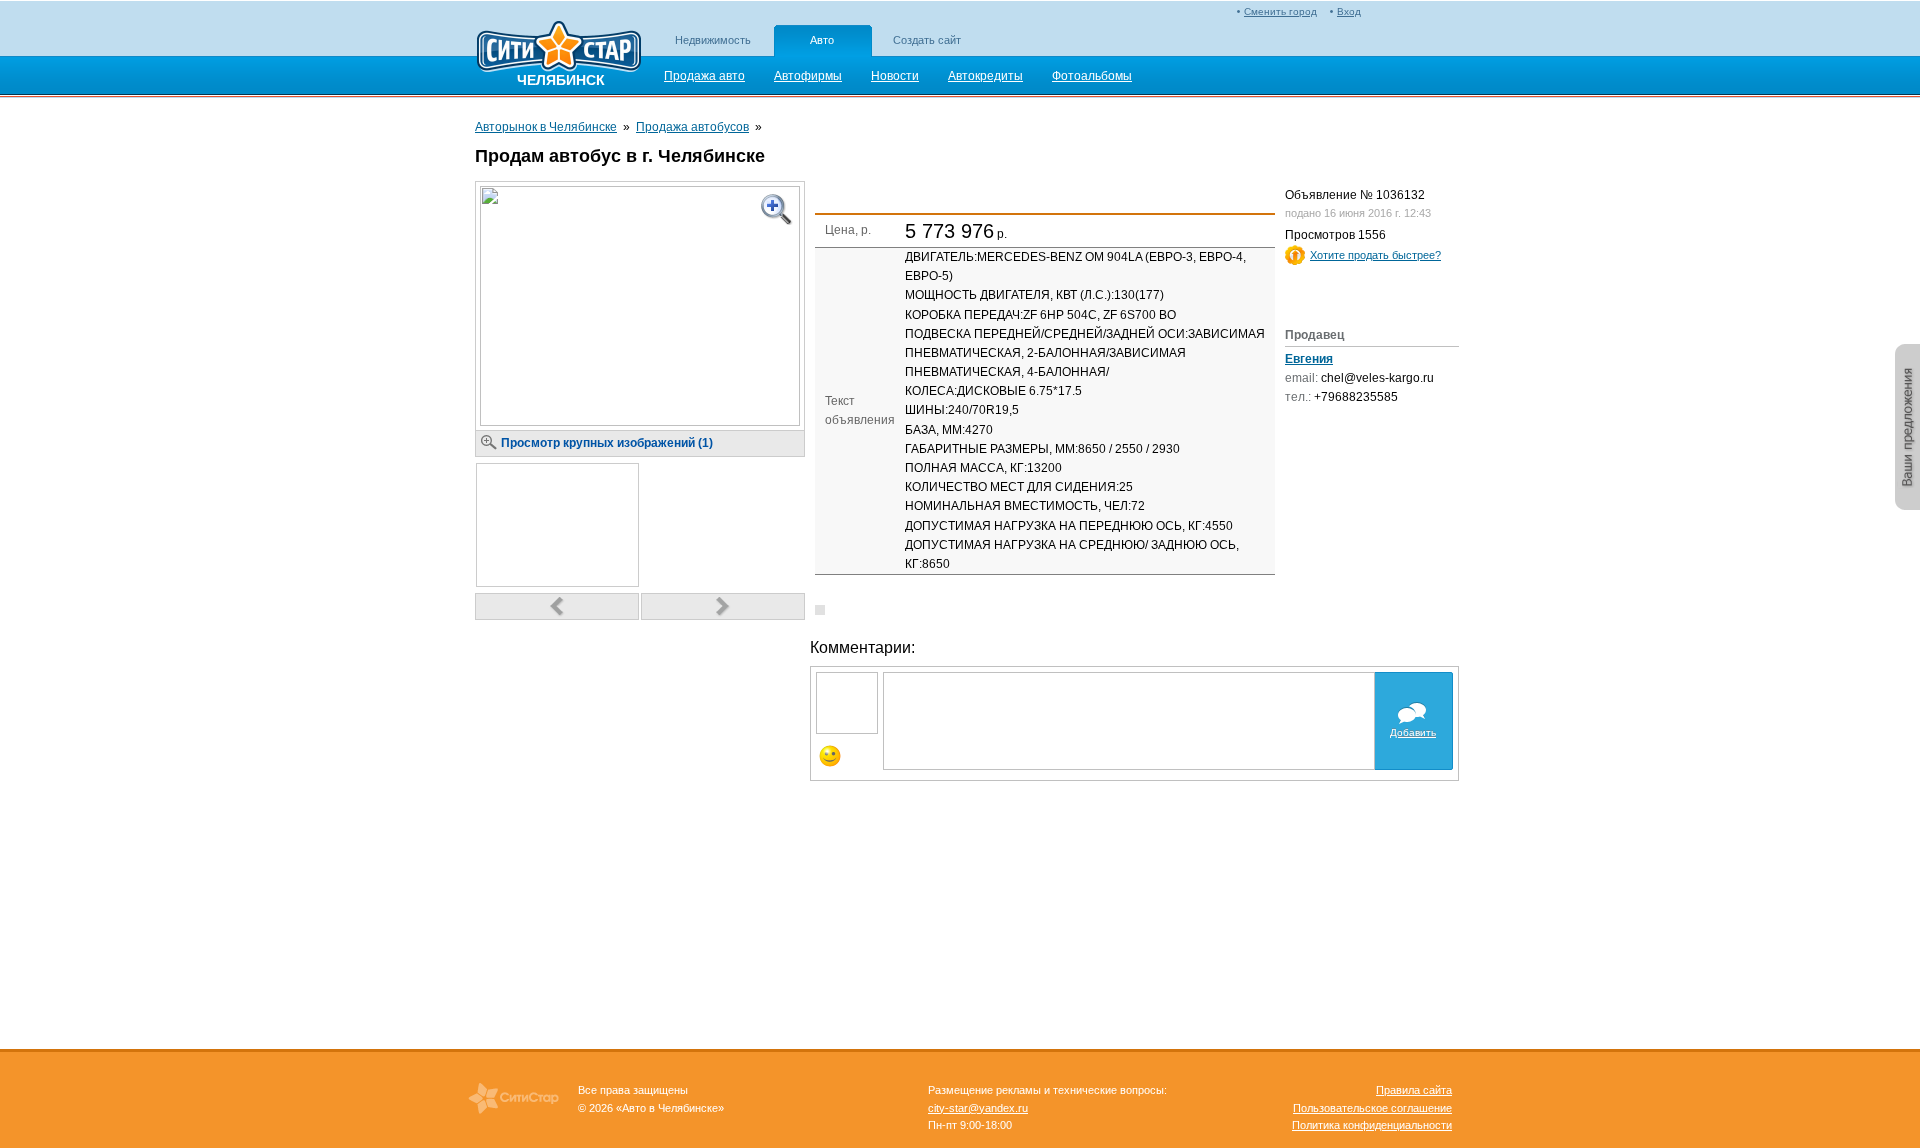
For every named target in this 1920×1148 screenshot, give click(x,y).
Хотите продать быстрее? (1375, 255)
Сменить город (1280, 11)
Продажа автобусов (692, 127)
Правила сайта (1414, 1090)
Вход (1349, 11)
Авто (822, 40)
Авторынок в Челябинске (546, 127)
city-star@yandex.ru (978, 1108)
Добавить (1413, 732)
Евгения (1309, 359)
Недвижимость (713, 40)
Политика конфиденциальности (1372, 1125)
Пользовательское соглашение (1372, 1108)
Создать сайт (927, 40)
